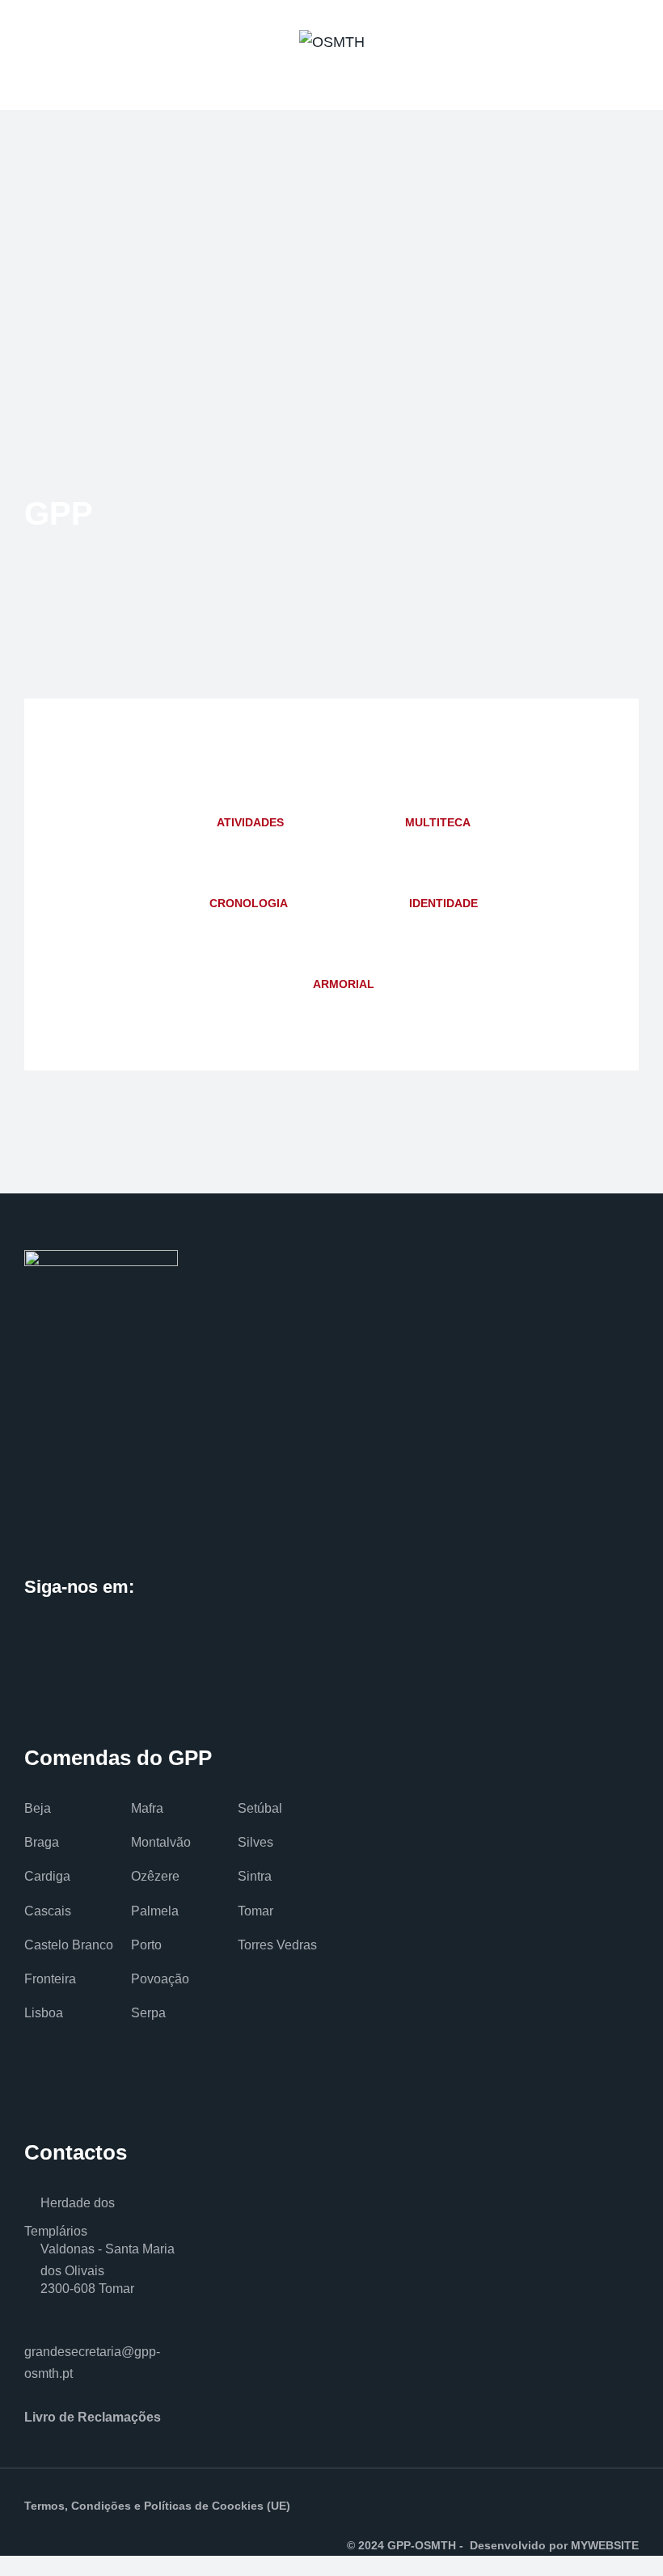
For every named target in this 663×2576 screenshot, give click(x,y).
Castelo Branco (69, 1945)
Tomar (255, 1911)
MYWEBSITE (605, 2545)
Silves (255, 1842)
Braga (42, 1842)
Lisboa (44, 2013)
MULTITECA (438, 822)
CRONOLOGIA (249, 903)
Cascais (48, 1911)
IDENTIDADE (443, 903)
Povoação (160, 1979)
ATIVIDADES (250, 822)
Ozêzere (155, 1876)
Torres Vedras (277, 1945)
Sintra (255, 1876)
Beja (38, 1808)
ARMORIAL (344, 984)
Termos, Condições (78, 2506)
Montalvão (161, 1842)
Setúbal (260, 1808)
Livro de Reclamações (93, 2417)
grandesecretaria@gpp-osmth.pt (92, 2363)
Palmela (155, 1911)
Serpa (148, 2013)
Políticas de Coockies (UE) (217, 2506)
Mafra (147, 1808)
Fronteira (50, 1979)
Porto (146, 1945)
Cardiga (47, 1876)
